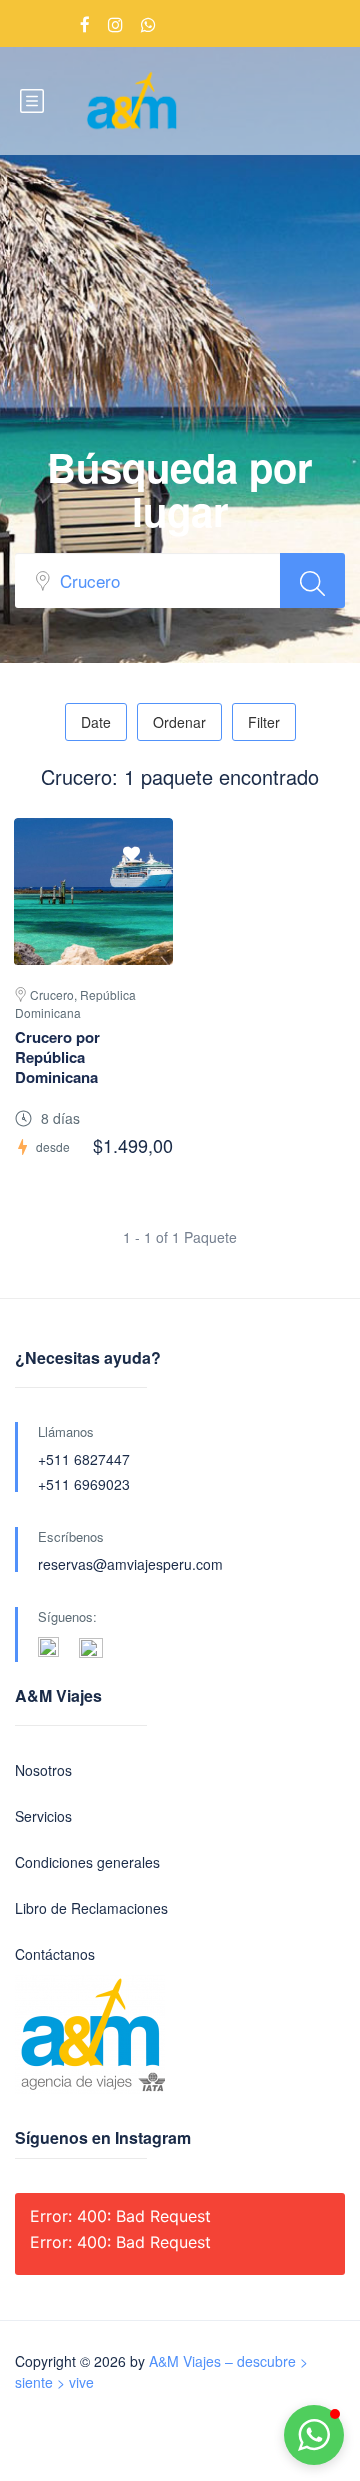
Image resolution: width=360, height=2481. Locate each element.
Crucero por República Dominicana (57, 1057)
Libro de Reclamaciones (91, 1908)
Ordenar (179, 722)
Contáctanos (55, 1954)
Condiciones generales (87, 1862)
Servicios (43, 1816)
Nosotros (43, 1770)
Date (96, 722)
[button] (314, 2435)
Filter (264, 722)
